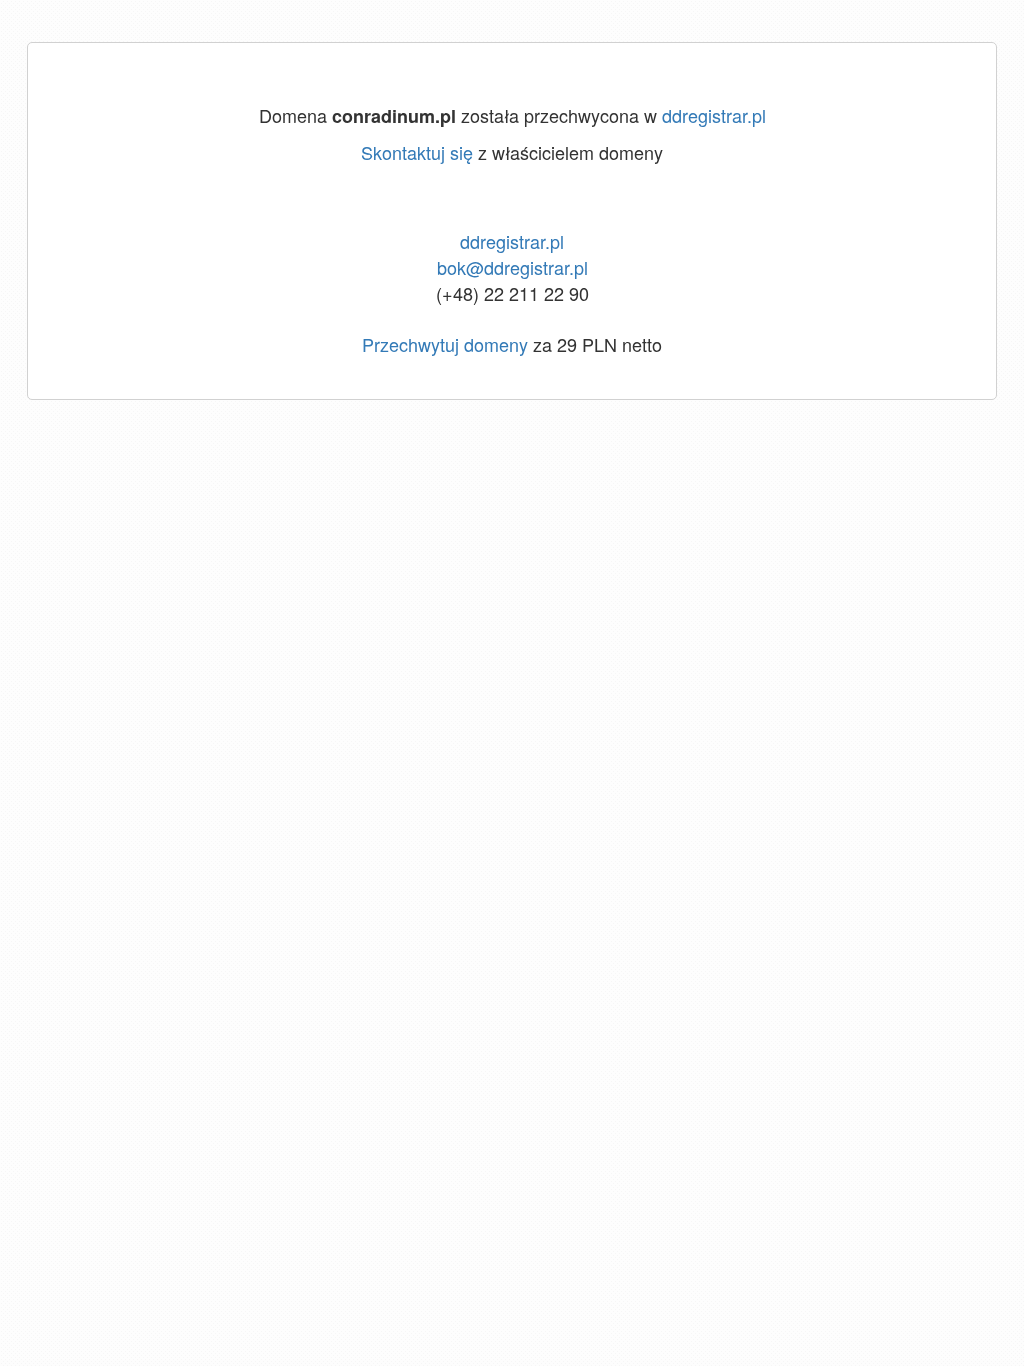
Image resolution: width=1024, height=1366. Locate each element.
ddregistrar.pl (714, 115)
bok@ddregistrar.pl (512, 267)
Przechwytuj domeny (445, 344)
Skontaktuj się (417, 152)
